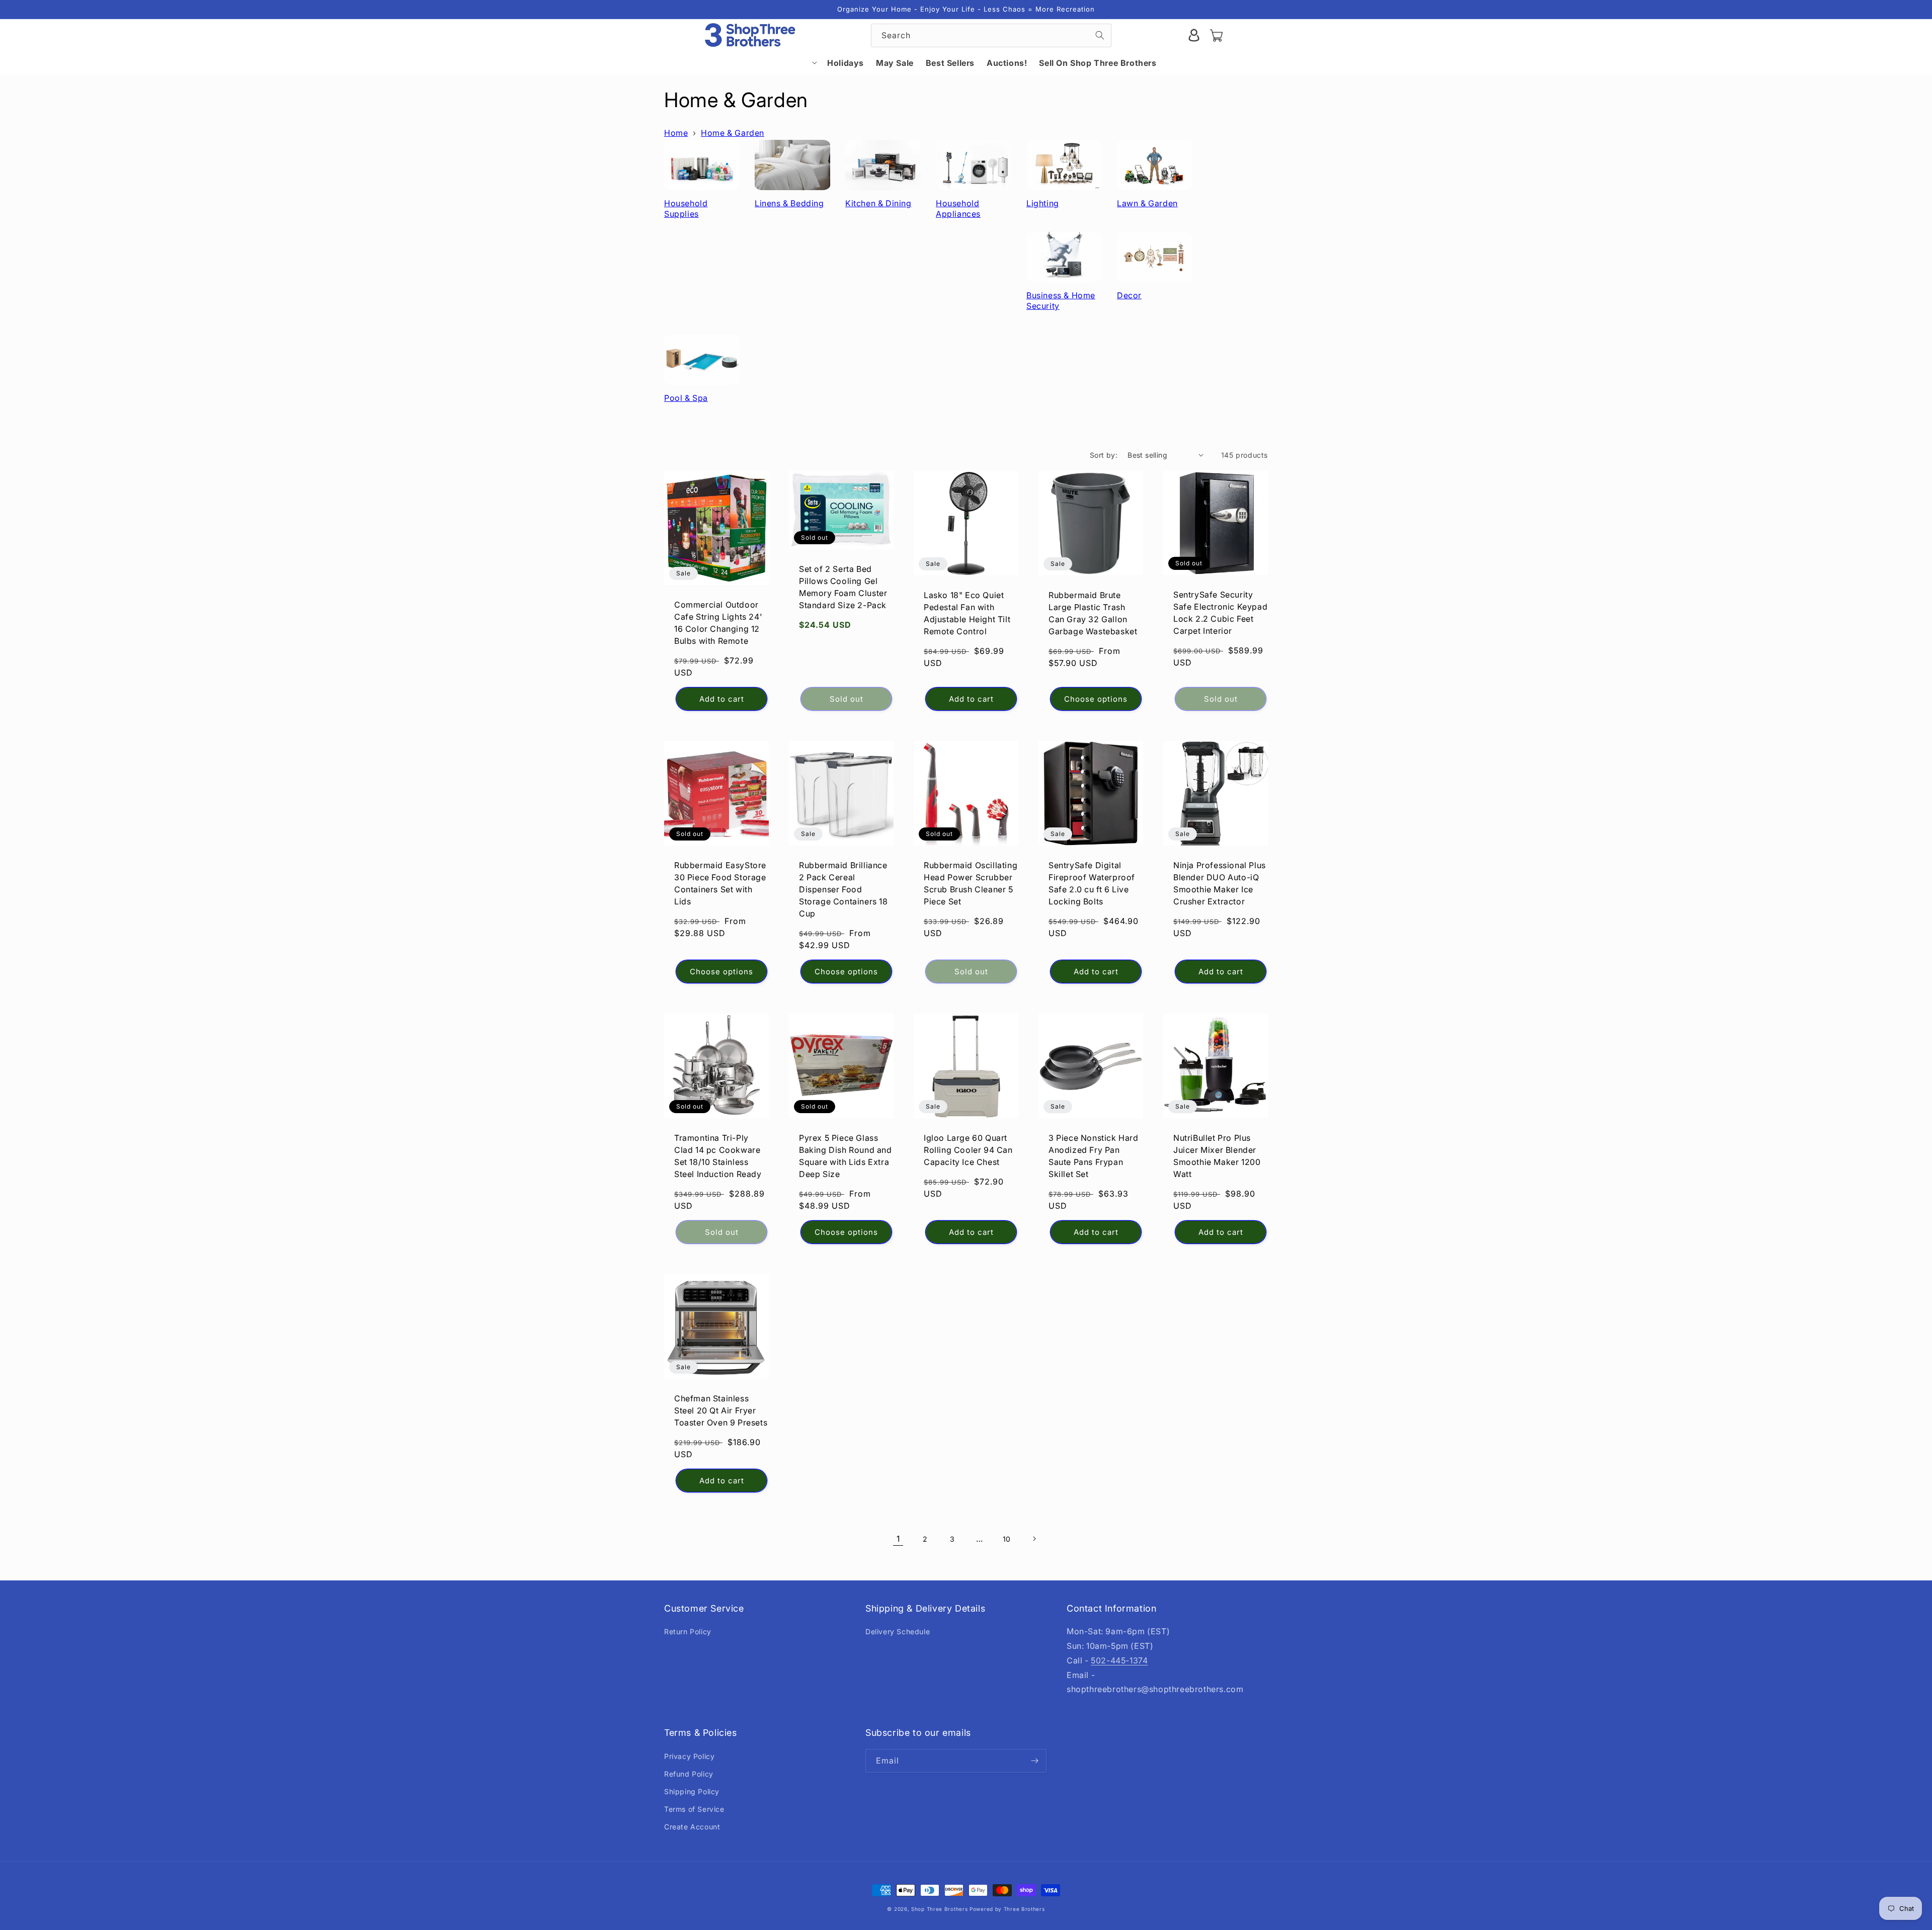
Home (676, 133)
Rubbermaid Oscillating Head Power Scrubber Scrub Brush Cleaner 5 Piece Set (971, 883)
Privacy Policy (689, 1756)
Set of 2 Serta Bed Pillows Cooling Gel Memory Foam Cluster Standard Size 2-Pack (843, 587)
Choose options (1096, 699)
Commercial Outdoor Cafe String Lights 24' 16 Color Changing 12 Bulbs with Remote (718, 623)
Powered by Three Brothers (1007, 1909)
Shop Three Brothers (939, 1909)
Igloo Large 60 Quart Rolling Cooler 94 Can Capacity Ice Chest (968, 1150)
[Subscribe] (1035, 1761)
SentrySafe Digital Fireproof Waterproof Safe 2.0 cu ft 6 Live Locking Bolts (1092, 883)
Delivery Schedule (898, 1631)
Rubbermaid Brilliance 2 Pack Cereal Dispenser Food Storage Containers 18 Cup (843, 889)
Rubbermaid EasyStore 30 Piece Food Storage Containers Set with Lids (720, 883)
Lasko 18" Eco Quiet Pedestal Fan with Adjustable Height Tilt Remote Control (967, 613)
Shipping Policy (692, 1791)
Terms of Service (694, 1809)
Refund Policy (689, 1774)
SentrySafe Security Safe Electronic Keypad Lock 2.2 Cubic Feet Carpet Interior (1220, 613)
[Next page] (1034, 1539)
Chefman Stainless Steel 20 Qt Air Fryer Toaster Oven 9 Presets (721, 1410)
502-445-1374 (1119, 1660)
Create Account (692, 1827)
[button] (795, 62)
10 (1007, 1539)
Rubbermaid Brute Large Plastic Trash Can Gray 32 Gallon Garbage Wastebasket (1093, 613)
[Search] (1100, 35)
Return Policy (688, 1631)
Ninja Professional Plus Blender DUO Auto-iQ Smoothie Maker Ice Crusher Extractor (1220, 883)
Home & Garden (733, 133)
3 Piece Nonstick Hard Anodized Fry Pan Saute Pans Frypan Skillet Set (1094, 1156)
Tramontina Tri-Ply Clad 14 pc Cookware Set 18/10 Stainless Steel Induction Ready (718, 1156)
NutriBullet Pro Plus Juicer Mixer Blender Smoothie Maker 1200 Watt (1217, 1156)
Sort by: (1104, 455)
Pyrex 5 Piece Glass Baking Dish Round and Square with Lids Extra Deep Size (846, 1156)
